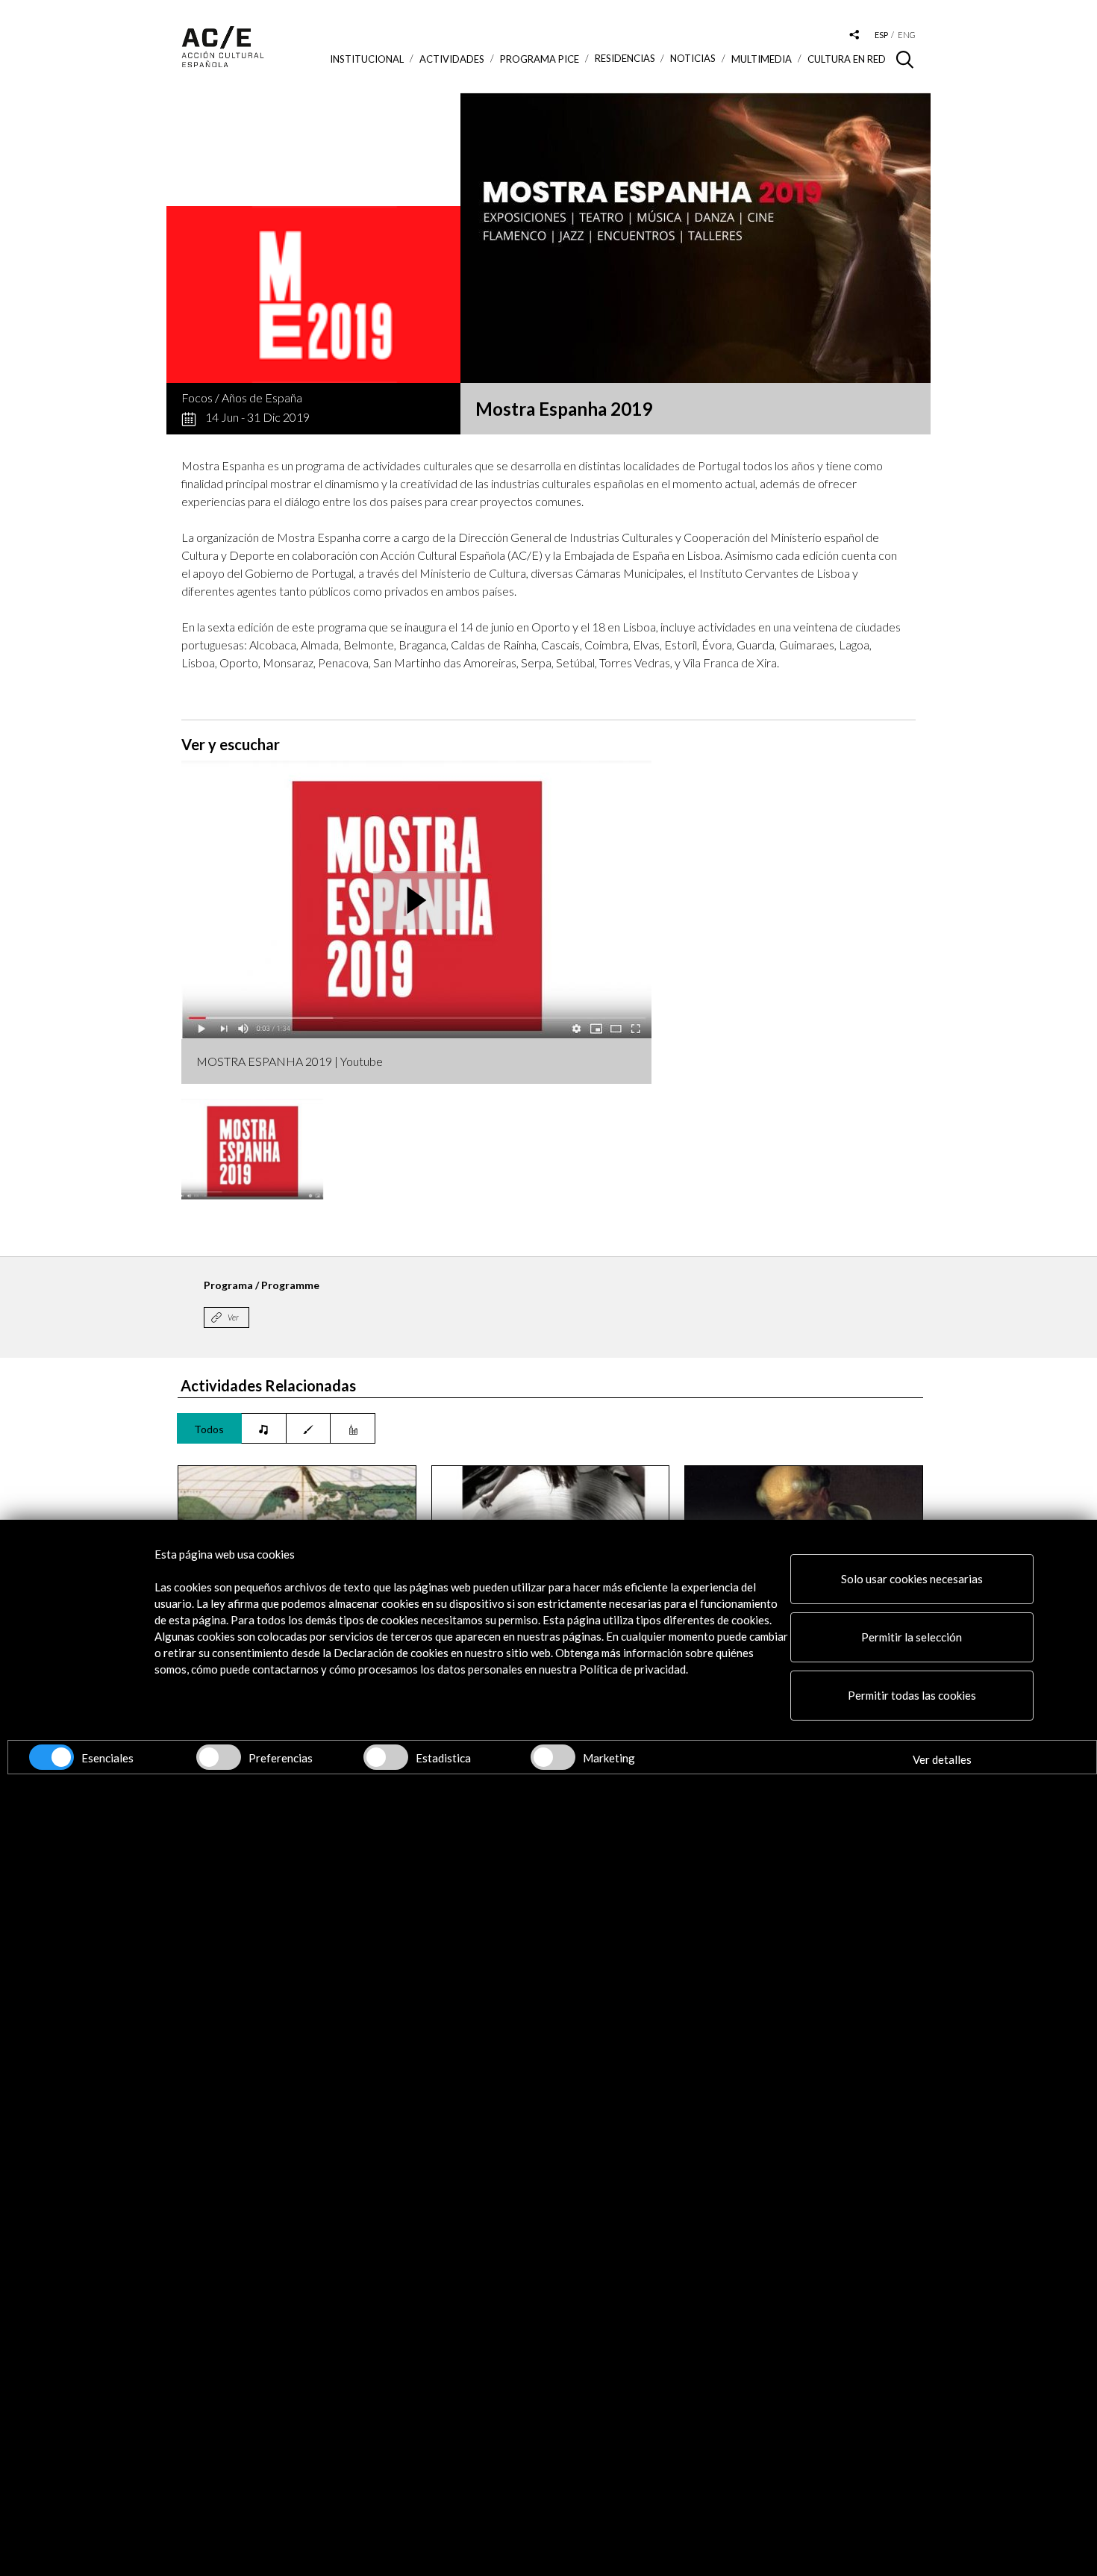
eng (907, 35)
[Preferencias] (219, 1757)
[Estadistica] (386, 1757)
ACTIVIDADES (452, 59)
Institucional (367, 59)
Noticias (693, 59)
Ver (233, 1317)
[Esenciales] (51, 1757)
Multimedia (762, 59)
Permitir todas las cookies (912, 1695)
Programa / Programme (262, 1285)
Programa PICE (540, 59)
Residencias (625, 59)
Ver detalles (942, 1759)
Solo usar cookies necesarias (912, 1579)
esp (881, 35)
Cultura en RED (847, 59)
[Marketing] (553, 1757)
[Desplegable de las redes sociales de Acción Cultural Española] (854, 35)
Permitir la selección (912, 1637)
